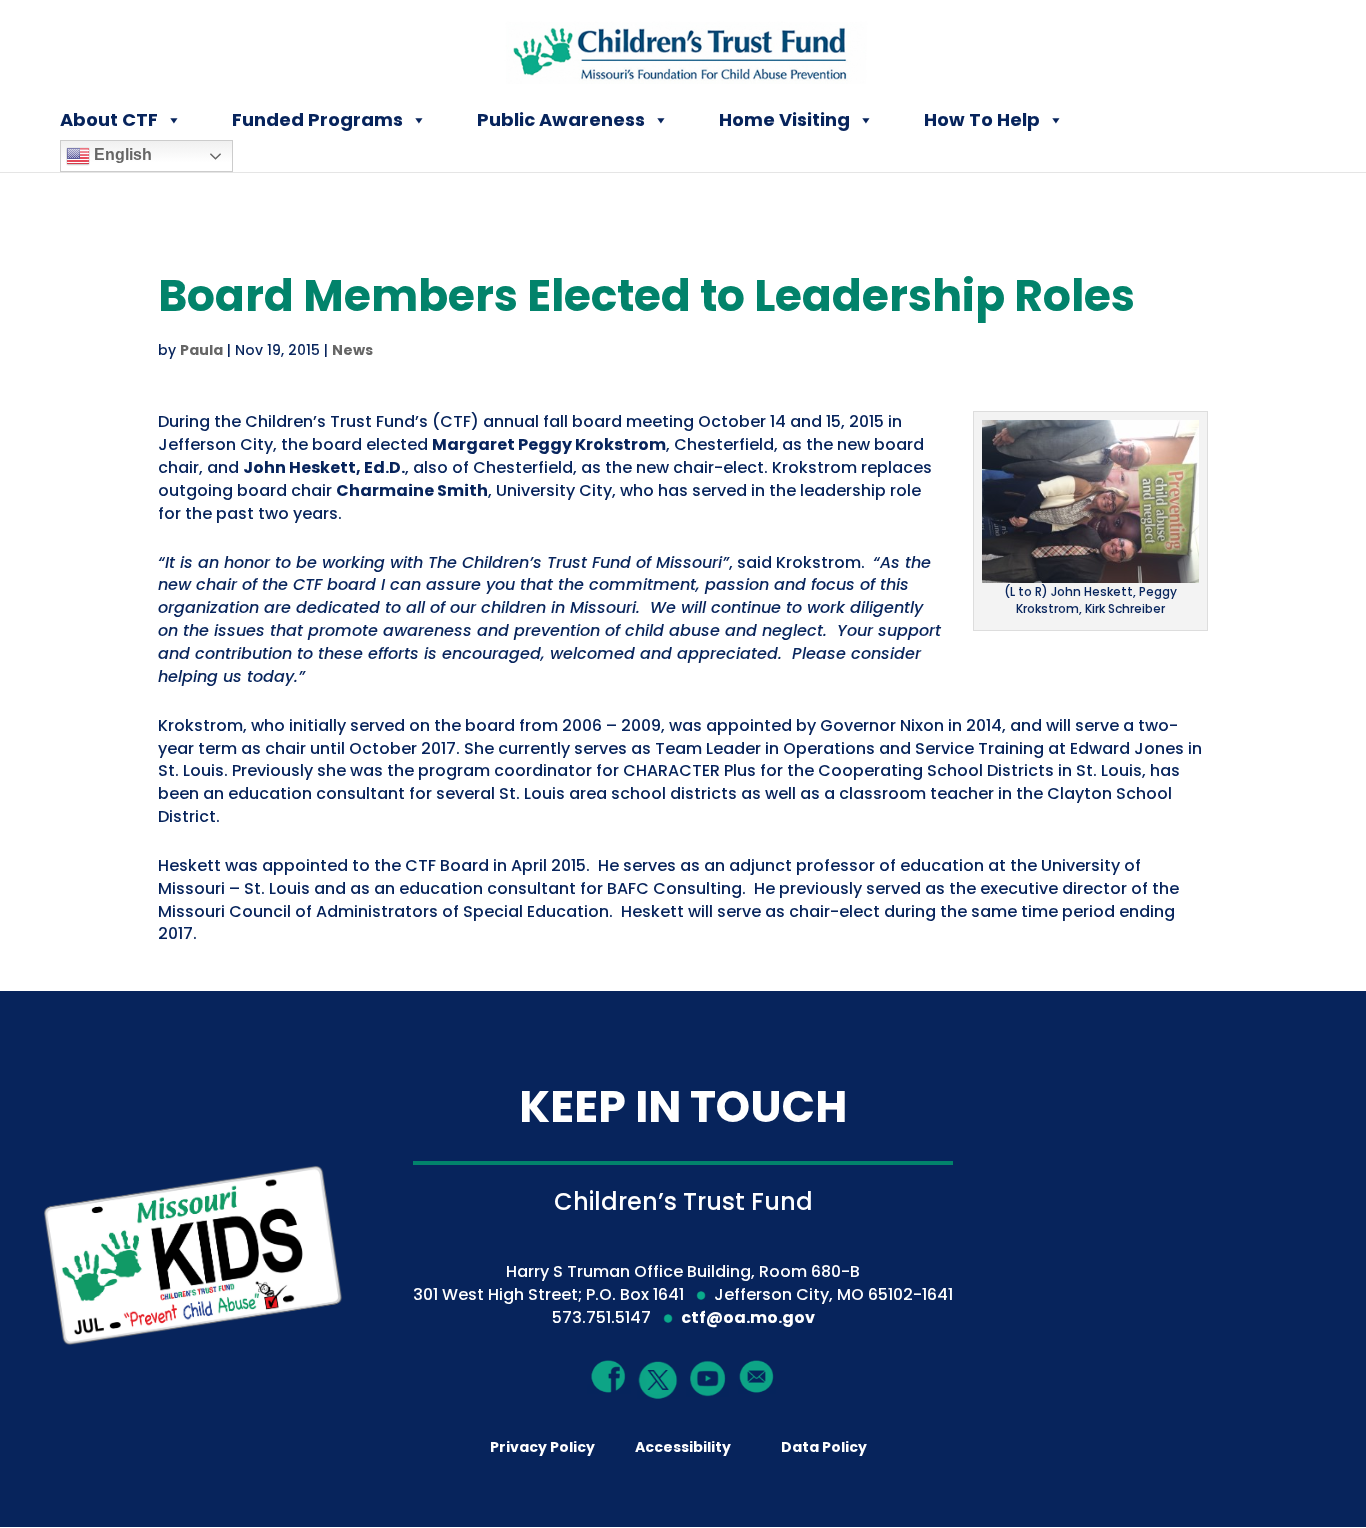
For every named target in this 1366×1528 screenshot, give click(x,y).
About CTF (109, 119)
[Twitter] (659, 1380)
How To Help (982, 119)
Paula (201, 350)
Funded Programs (317, 119)
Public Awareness (561, 119)
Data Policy (824, 1447)
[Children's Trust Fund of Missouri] (684, 48)
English (121, 154)
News (352, 350)
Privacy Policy (542, 1447)
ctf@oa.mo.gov (748, 1317)
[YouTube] (708, 1377)
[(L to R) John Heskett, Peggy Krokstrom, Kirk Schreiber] (1090, 570)
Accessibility (683, 1447)
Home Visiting (784, 119)
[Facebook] (609, 1375)
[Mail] (757, 1375)
